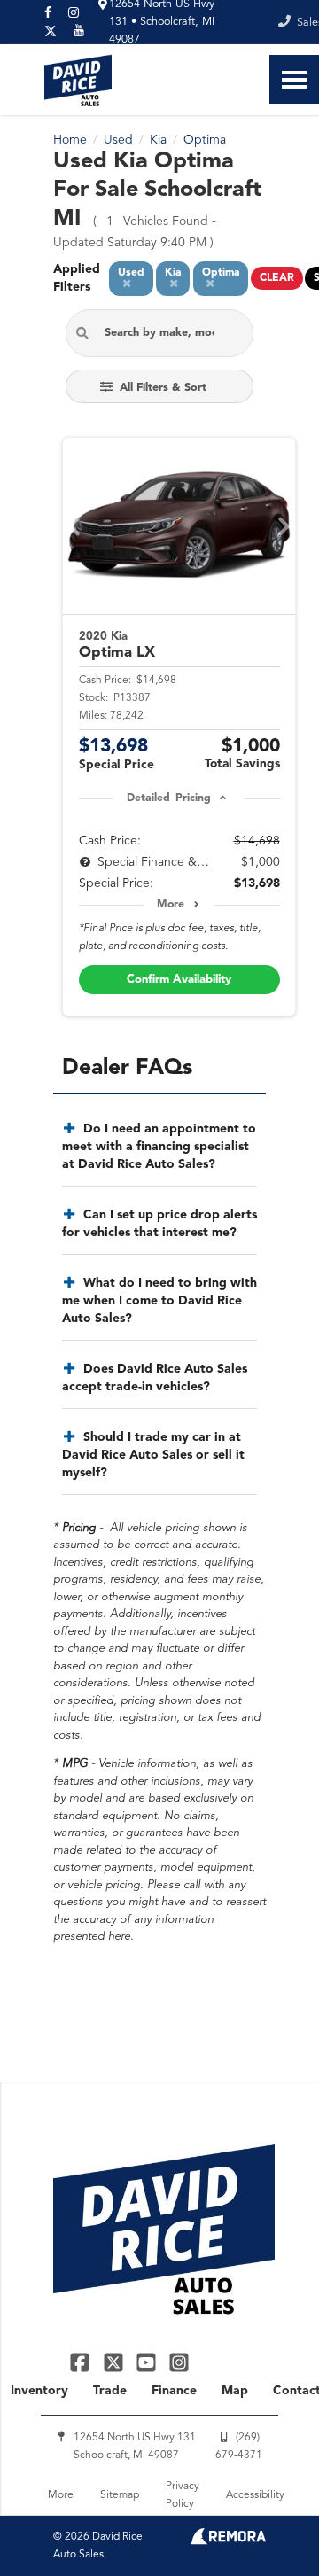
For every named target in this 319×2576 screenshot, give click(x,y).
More (171, 905)
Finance (174, 2391)
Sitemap (120, 2495)
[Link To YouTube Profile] (148, 2362)
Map (235, 2391)
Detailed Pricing (169, 798)
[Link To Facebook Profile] (82, 2362)
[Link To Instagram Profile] (179, 2362)
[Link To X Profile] (115, 2362)
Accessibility (255, 2495)
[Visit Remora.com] (228, 2541)
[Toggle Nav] (294, 79)
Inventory (39, 2391)
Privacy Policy (183, 2495)
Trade (110, 2391)
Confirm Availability (179, 980)
